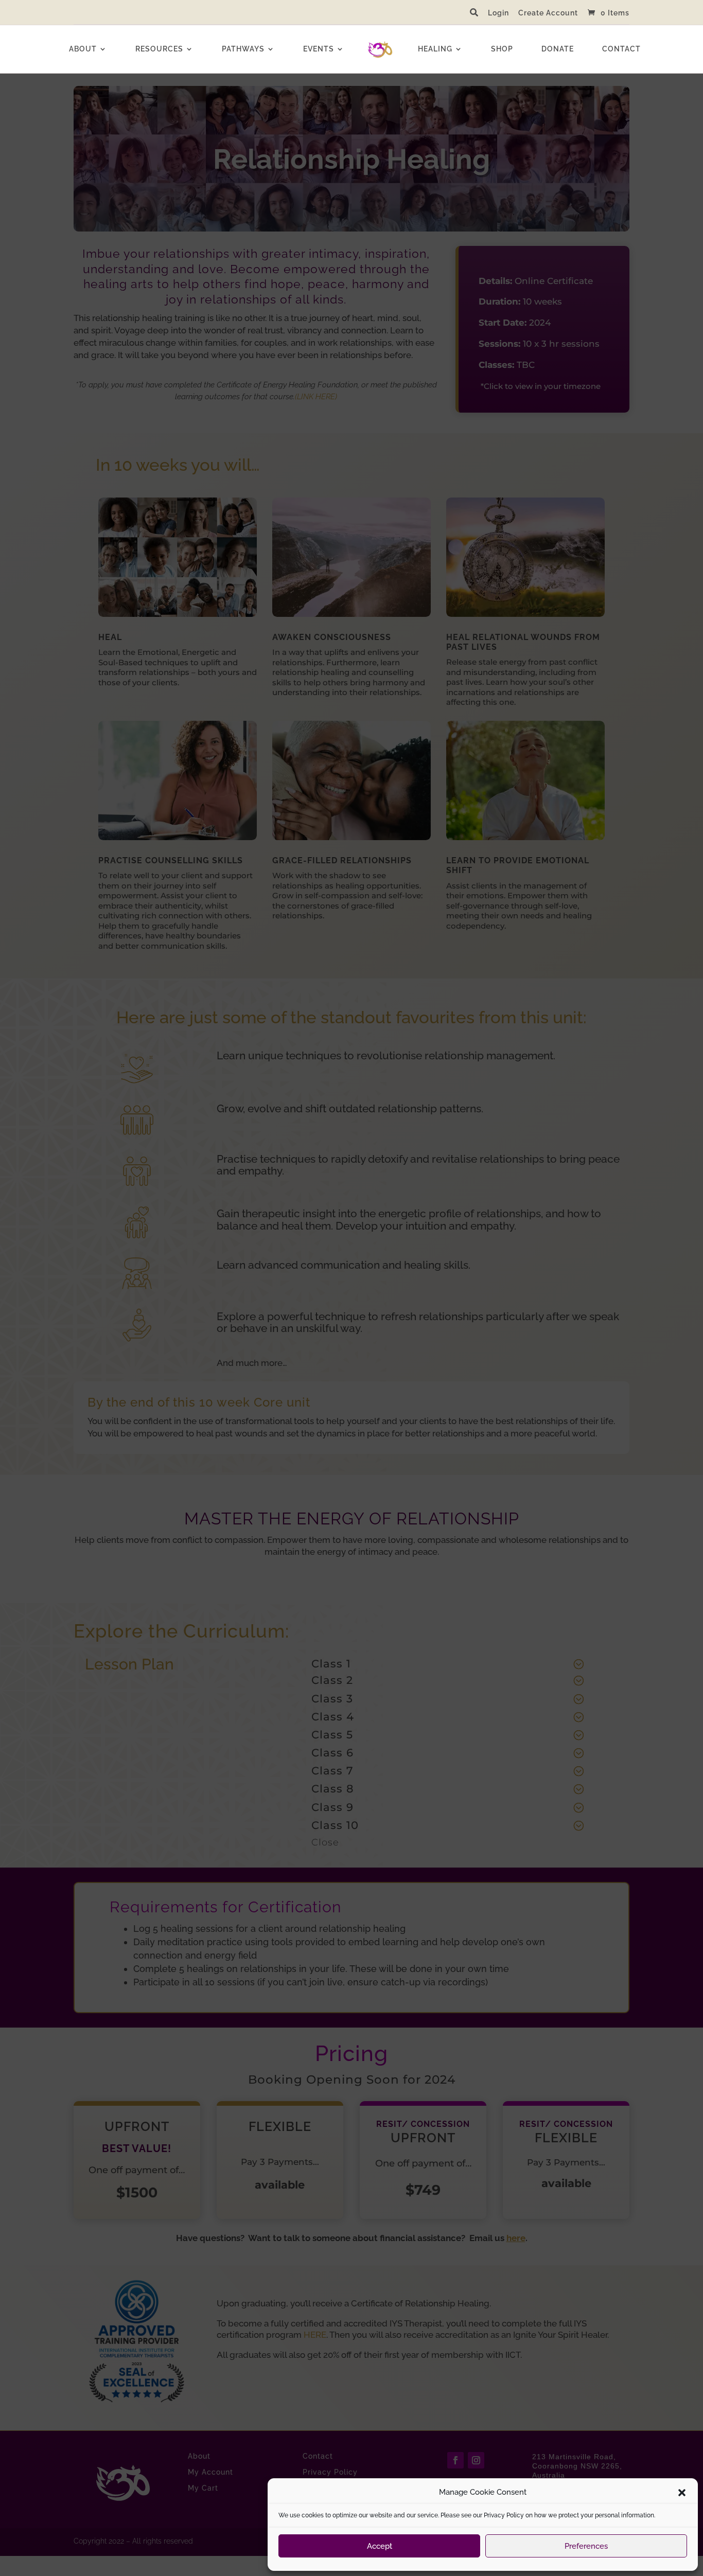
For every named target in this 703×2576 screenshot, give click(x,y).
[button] (682, 2493)
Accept (380, 2546)
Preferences (586, 2546)
